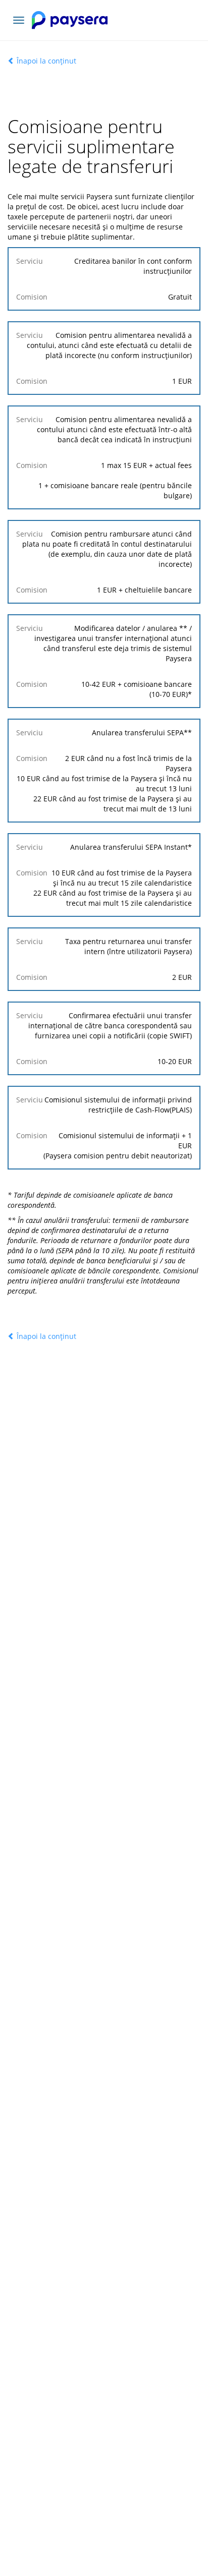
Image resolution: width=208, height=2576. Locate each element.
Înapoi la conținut (45, 61)
